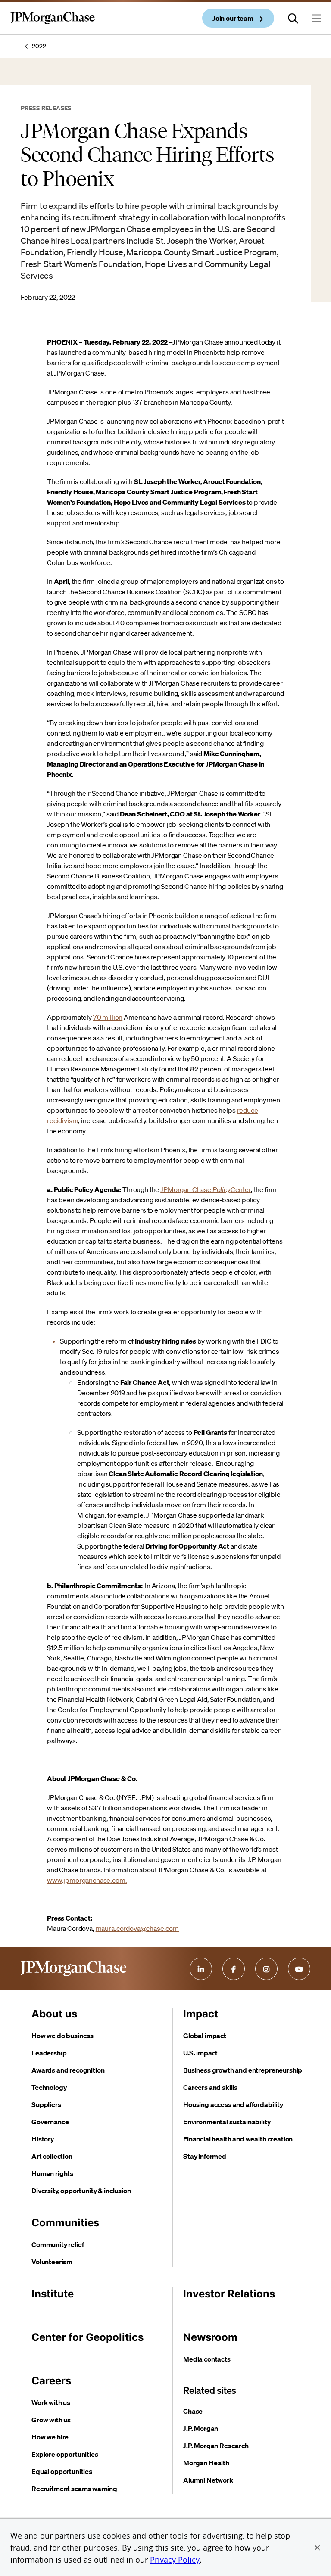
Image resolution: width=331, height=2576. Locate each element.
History (43, 2139)
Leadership (49, 2053)
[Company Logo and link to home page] (53, 25)
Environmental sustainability (227, 2122)
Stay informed (205, 2156)
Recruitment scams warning (74, 2489)
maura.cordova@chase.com (137, 1928)
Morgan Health (206, 2463)
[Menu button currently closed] (316, 18)
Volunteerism (52, 2262)
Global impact (205, 2036)
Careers (51, 2381)
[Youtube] (299, 1969)
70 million (108, 1017)
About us (54, 2014)
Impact (201, 2014)
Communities (65, 2223)
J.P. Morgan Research (216, 2446)
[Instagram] (266, 1969)
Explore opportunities (65, 2454)
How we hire (50, 2437)
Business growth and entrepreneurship (243, 2070)
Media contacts (207, 2359)
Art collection (52, 2156)
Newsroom (210, 2337)
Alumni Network (208, 2480)
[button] (317, 2548)
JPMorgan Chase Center (206, 1189)
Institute (53, 2294)
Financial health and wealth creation (238, 2139)
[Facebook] (234, 1969)
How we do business (62, 2036)
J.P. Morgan (201, 2428)
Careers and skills (210, 2087)
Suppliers (46, 2104)
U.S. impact (200, 2053)
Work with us (51, 2402)
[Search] (293, 18)
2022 (39, 46)
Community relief (58, 2244)
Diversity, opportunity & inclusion (81, 2191)
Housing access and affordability (233, 2104)
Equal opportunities (62, 2471)
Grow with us (51, 2420)
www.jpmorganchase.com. (87, 1880)
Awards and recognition (68, 2070)
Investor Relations (229, 2294)
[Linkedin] (201, 1969)
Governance (50, 2122)
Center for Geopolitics (87, 2337)
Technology (49, 2087)
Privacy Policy (175, 2560)
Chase (193, 2411)
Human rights (52, 2173)
